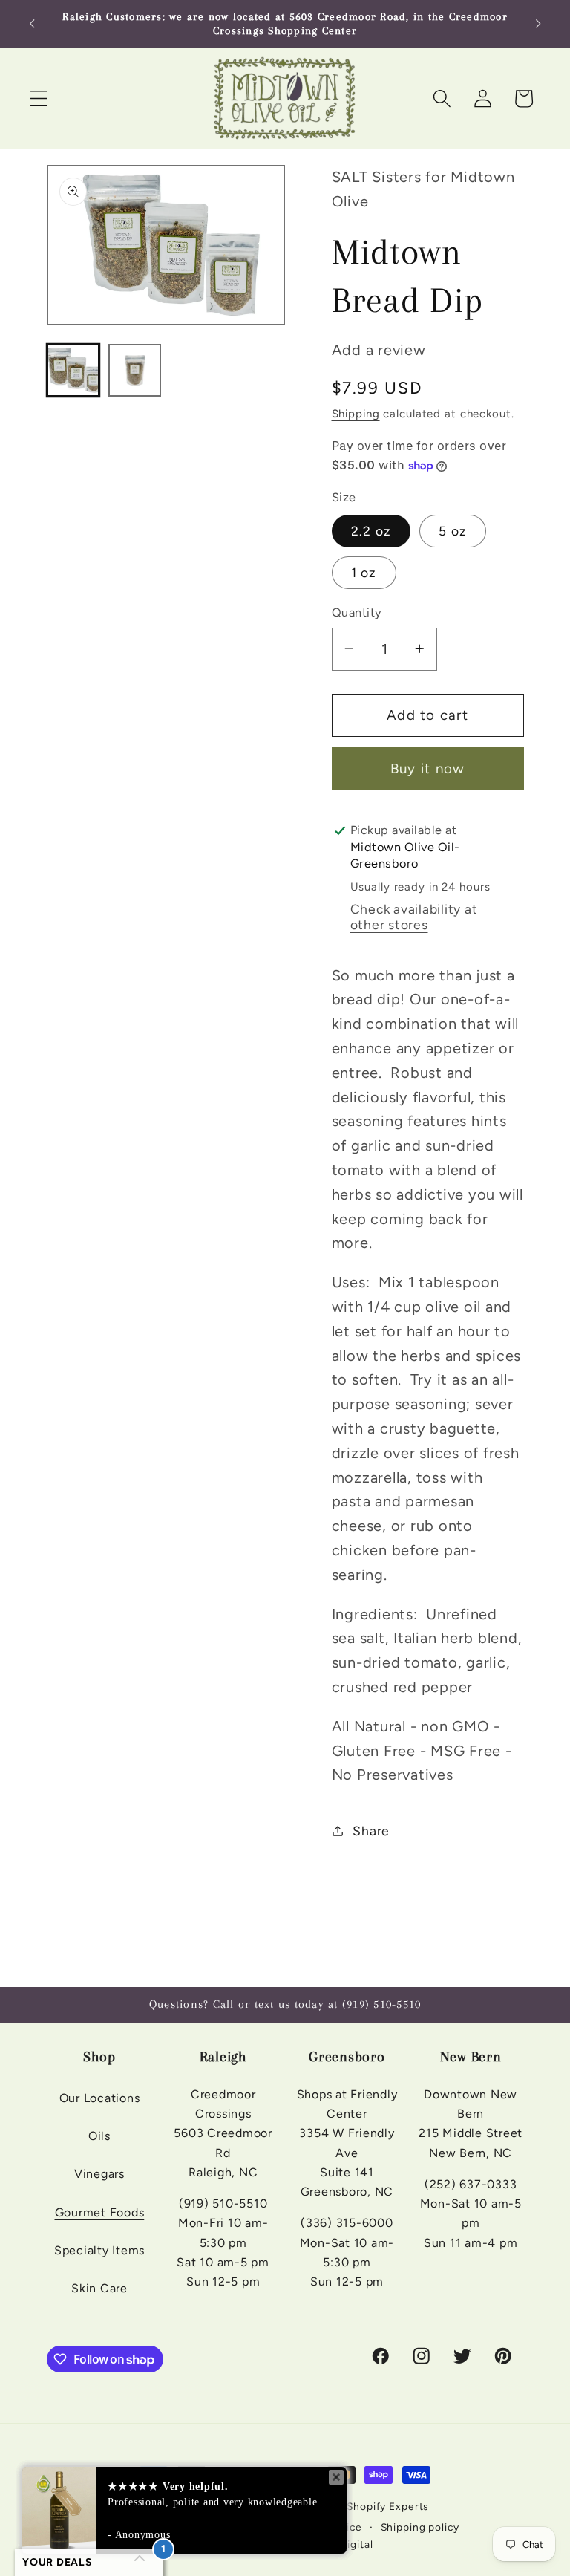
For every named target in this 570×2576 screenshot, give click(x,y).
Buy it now (428, 768)
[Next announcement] (538, 24)
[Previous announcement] (32, 24)
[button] (39, 98)
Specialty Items (99, 2250)
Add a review (379, 350)
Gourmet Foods (100, 2212)
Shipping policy (420, 2527)
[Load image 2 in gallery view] (135, 370)
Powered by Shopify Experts (356, 2506)
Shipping (356, 414)
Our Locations (100, 2098)
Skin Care (99, 2288)
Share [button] (371, 1831)
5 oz (453, 531)
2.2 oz (371, 531)
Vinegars (99, 2174)
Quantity (357, 612)
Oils (99, 2136)
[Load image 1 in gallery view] (73, 370)
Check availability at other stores (414, 917)
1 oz (364, 572)
